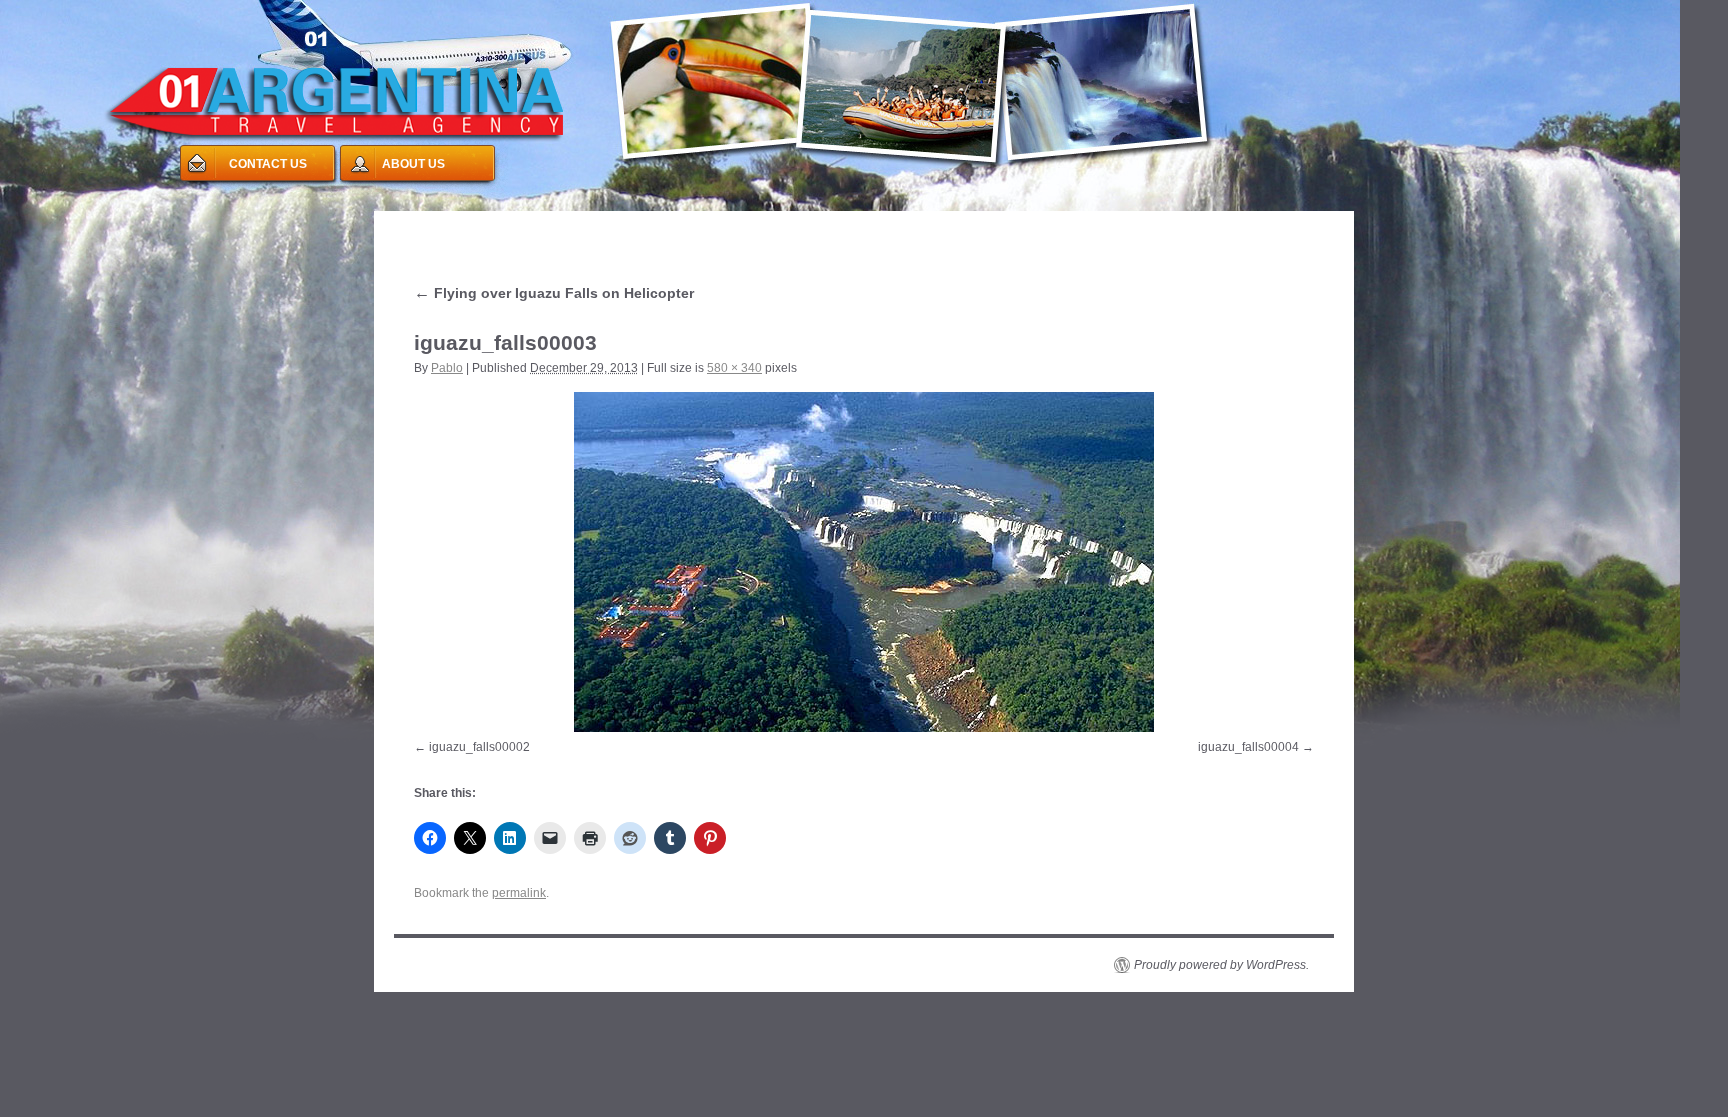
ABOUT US (413, 164)
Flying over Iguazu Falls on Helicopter (554, 293)
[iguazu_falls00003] (864, 562)
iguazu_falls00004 (1248, 747)
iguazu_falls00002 (479, 747)
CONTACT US (268, 164)
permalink (519, 893)
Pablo (447, 368)
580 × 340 (734, 368)
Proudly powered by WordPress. (1221, 965)
